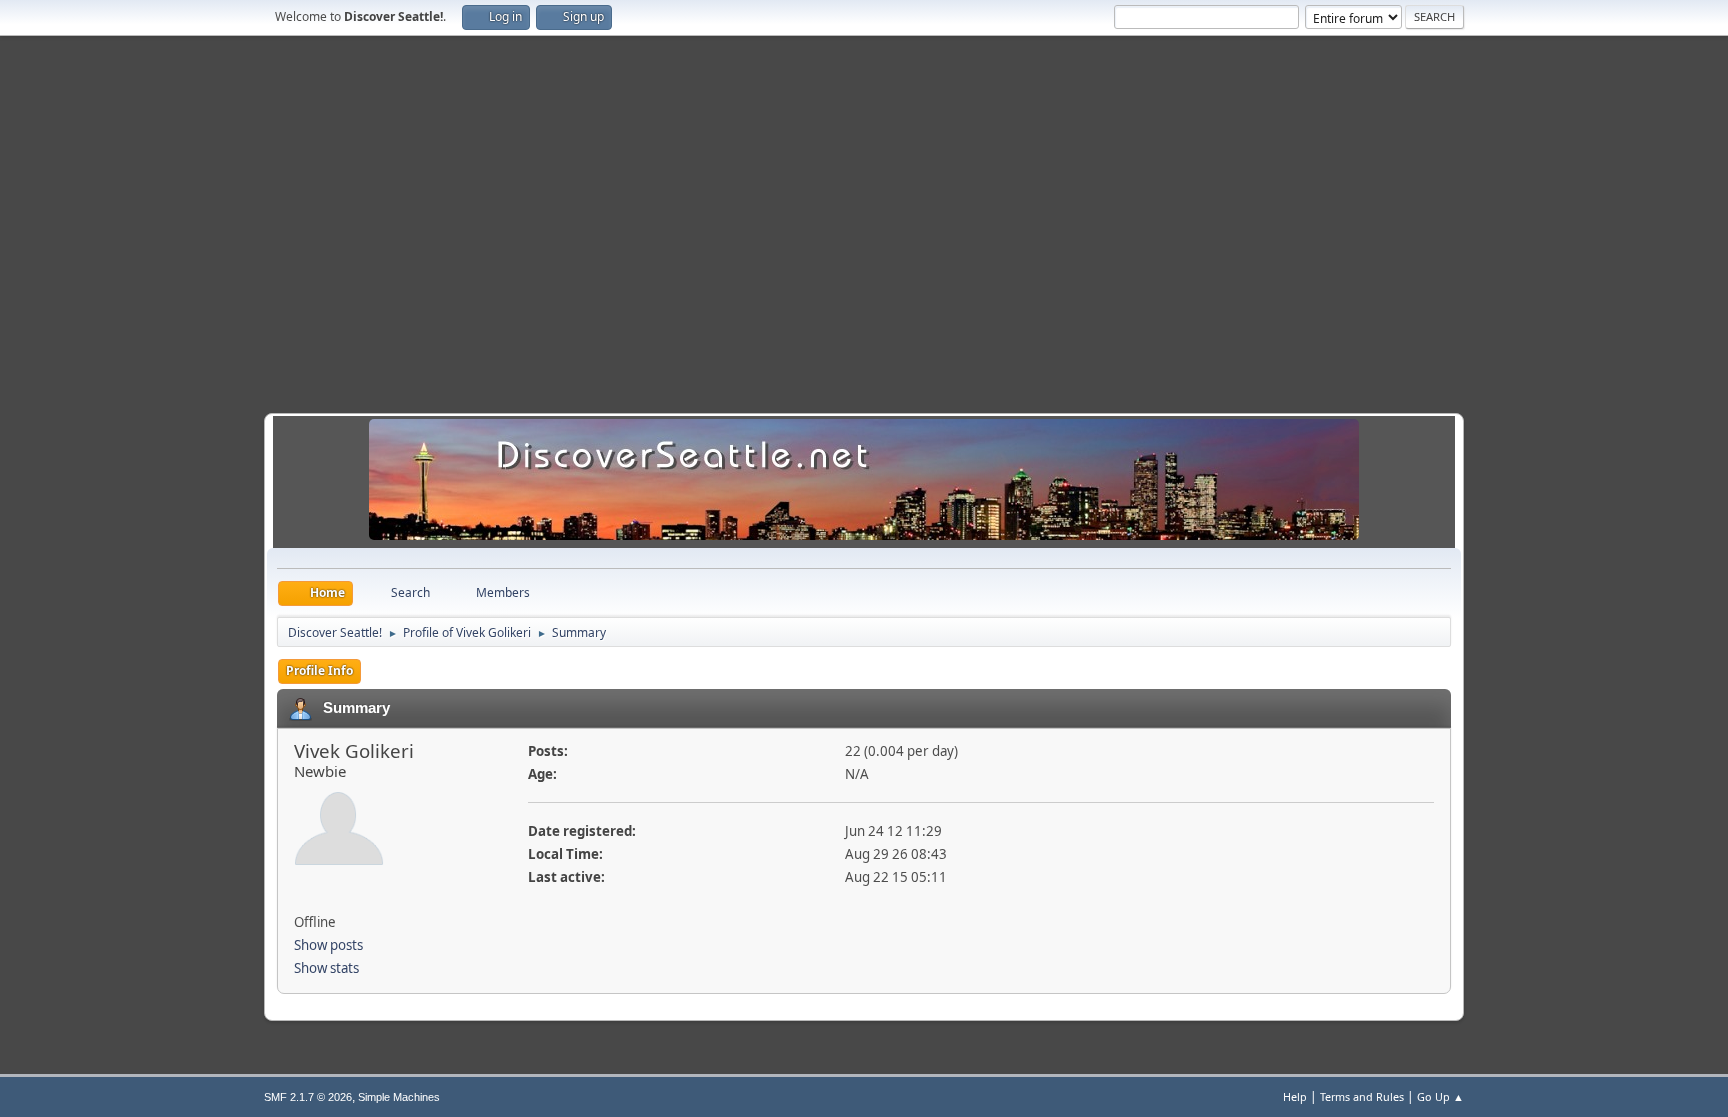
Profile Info (319, 670)
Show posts (328, 945)
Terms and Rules (1362, 1096)
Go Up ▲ (1440, 1096)
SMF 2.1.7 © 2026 (308, 1097)
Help (1295, 1096)
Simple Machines (399, 1097)
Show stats (326, 968)
